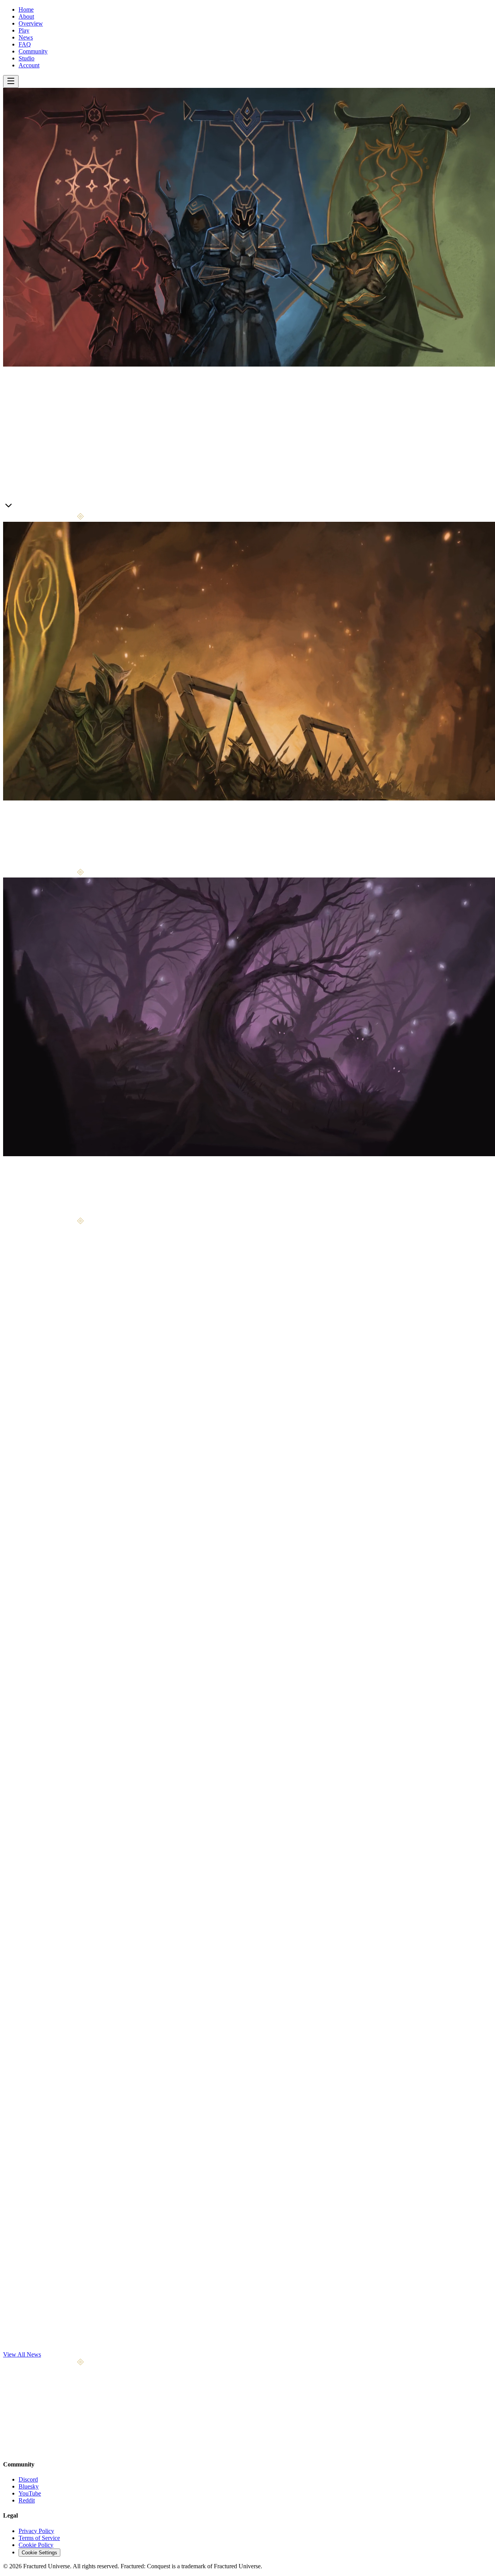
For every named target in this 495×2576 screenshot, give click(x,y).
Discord (28, 2479)
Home (26, 9)
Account (29, 65)
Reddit (27, 2500)
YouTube (30, 2493)
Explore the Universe (44, 1213)
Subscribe (89, 2426)
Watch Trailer (50, 508)
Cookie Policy (36, 2545)
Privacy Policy (36, 2531)
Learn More (18, 507)
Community (33, 51)
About (26, 16)
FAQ (25, 44)
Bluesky (29, 2486)
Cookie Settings (39, 2553)
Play (24, 30)
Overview (31, 23)
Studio (26, 58)
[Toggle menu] (11, 81)
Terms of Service (39, 2538)
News (26, 37)
